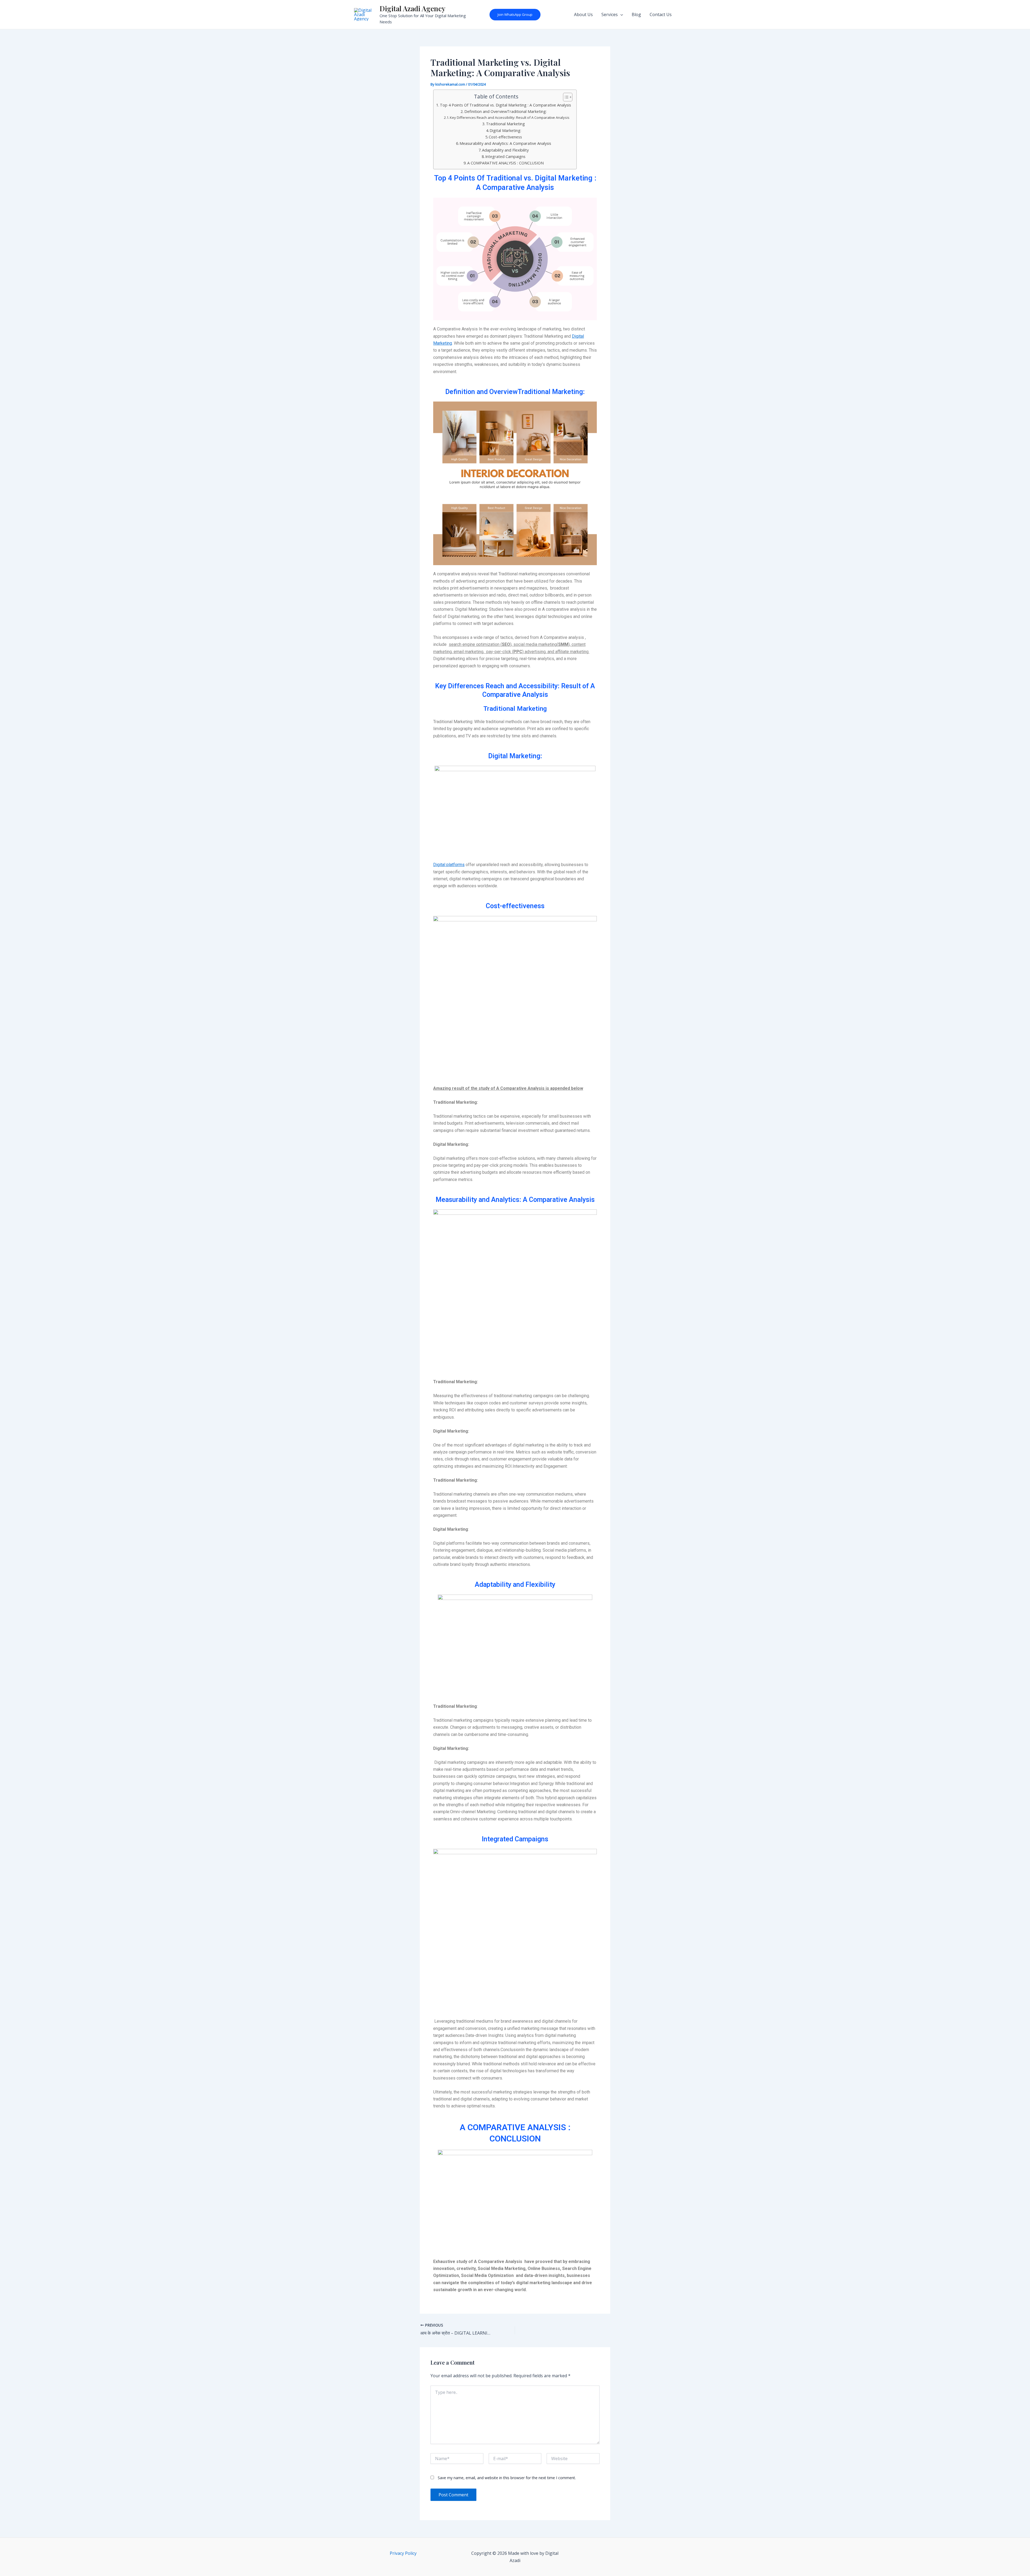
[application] (620, 14)
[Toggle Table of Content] (565, 97)
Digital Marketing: (505, 130)
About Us (583, 14)
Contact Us (661, 14)
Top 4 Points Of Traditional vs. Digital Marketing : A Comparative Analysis (505, 105)
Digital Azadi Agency (412, 8)
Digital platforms (449, 865)
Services (610, 14)
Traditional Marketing (505, 124)
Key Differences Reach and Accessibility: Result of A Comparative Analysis (510, 117)
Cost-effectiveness (505, 137)
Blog (636, 14)
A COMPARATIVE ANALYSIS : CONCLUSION (505, 163)
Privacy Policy (403, 2553)
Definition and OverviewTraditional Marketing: (505, 111)
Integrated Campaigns (505, 157)
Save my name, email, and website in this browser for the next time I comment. (507, 2478)
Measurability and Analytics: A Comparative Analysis (505, 143)
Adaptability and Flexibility (505, 150)
